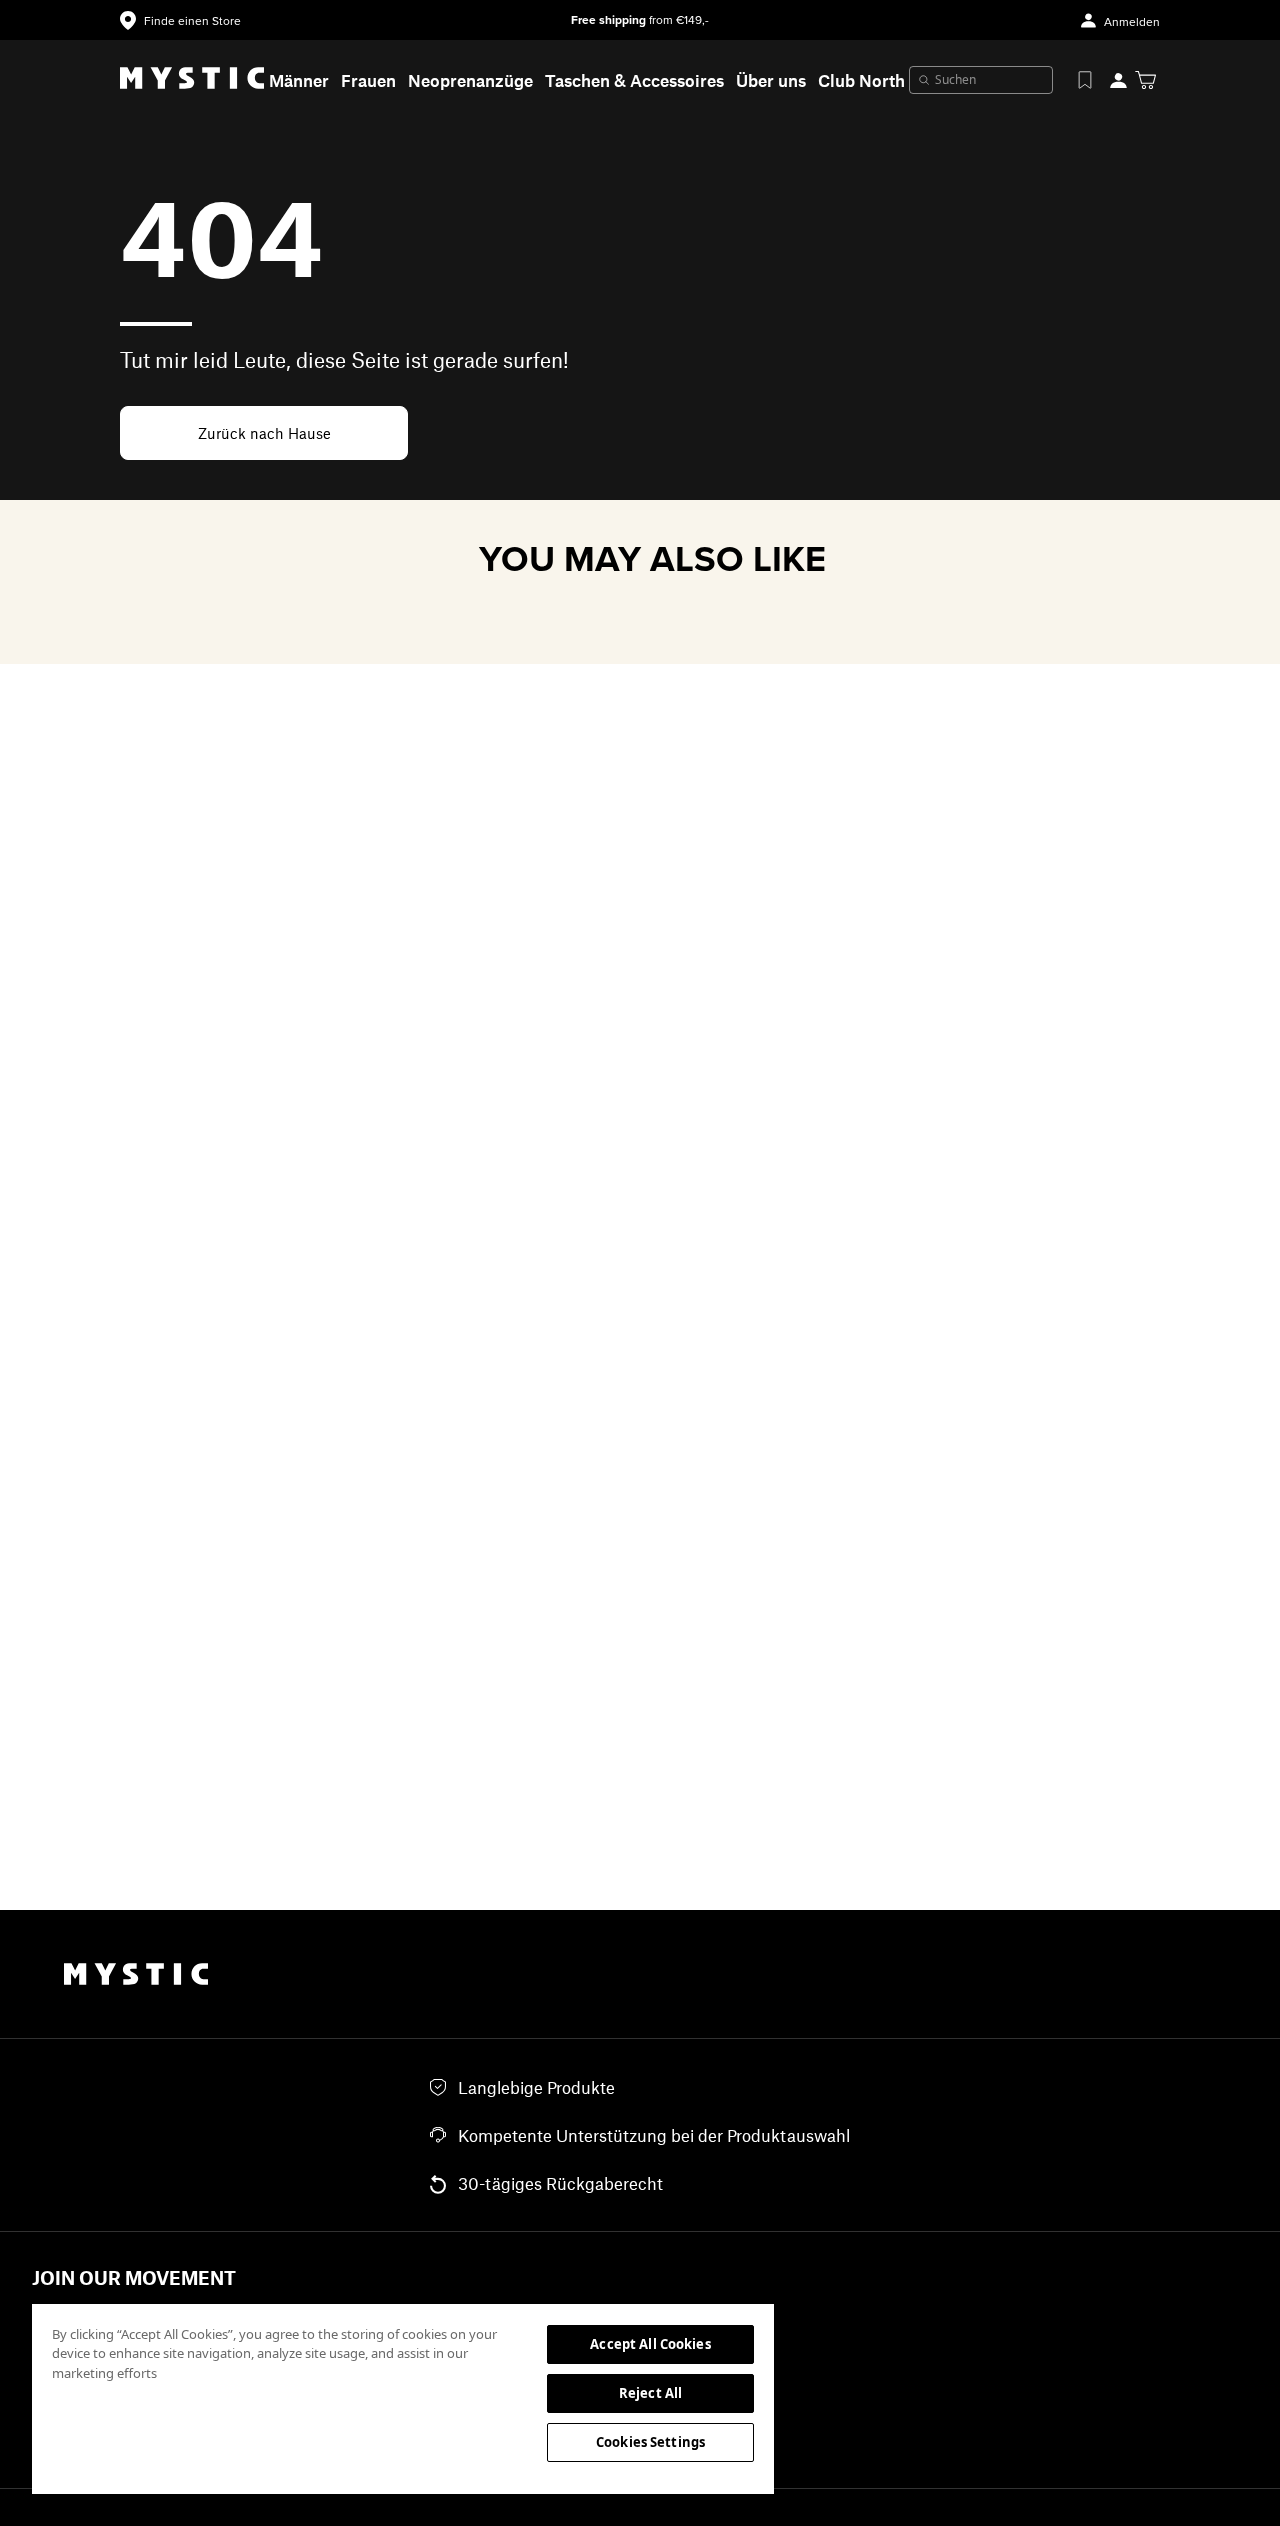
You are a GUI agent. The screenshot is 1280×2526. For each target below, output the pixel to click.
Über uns (771, 80)
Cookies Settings (650, 2442)
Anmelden (1132, 22)
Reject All (650, 2393)
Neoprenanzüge (470, 80)
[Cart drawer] (1145, 80)
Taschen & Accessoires (634, 80)
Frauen (368, 80)
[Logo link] (192, 80)
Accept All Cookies (650, 2344)
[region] (403, 2398)
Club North (861, 80)
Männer (299, 80)
